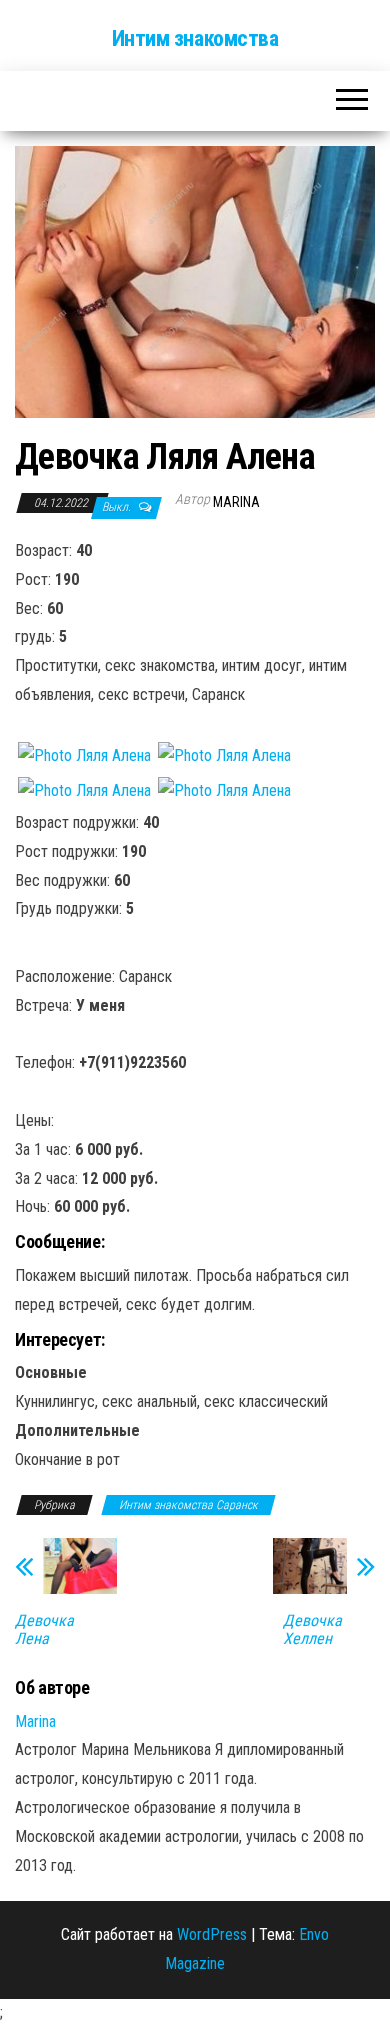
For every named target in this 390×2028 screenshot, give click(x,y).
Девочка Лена (44, 1630)
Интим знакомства (195, 38)
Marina (236, 502)
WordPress (212, 1934)
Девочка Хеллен (312, 1630)
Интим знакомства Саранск (188, 1505)
